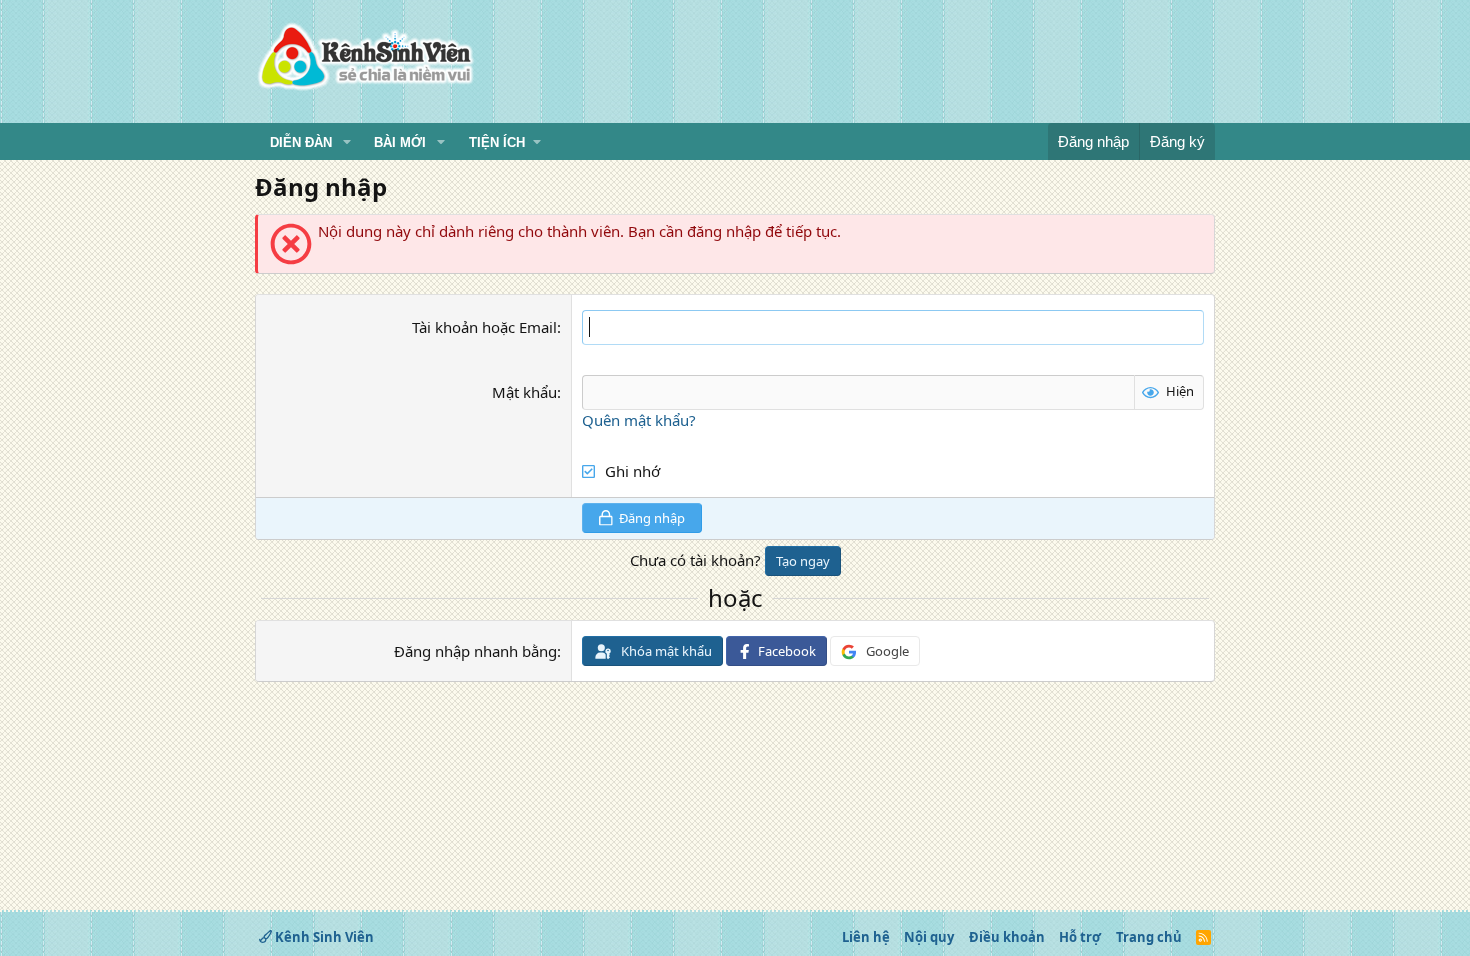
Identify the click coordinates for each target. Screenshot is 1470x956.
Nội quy (929, 937)
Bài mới (400, 142)
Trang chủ (1149, 937)
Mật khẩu (524, 392)
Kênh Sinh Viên (323, 937)
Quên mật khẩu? (639, 420)
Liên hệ (866, 937)
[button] (347, 143)
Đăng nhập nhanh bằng (475, 651)
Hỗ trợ (1080, 937)
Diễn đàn (301, 142)
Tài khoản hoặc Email (484, 327)
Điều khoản (1007, 937)
